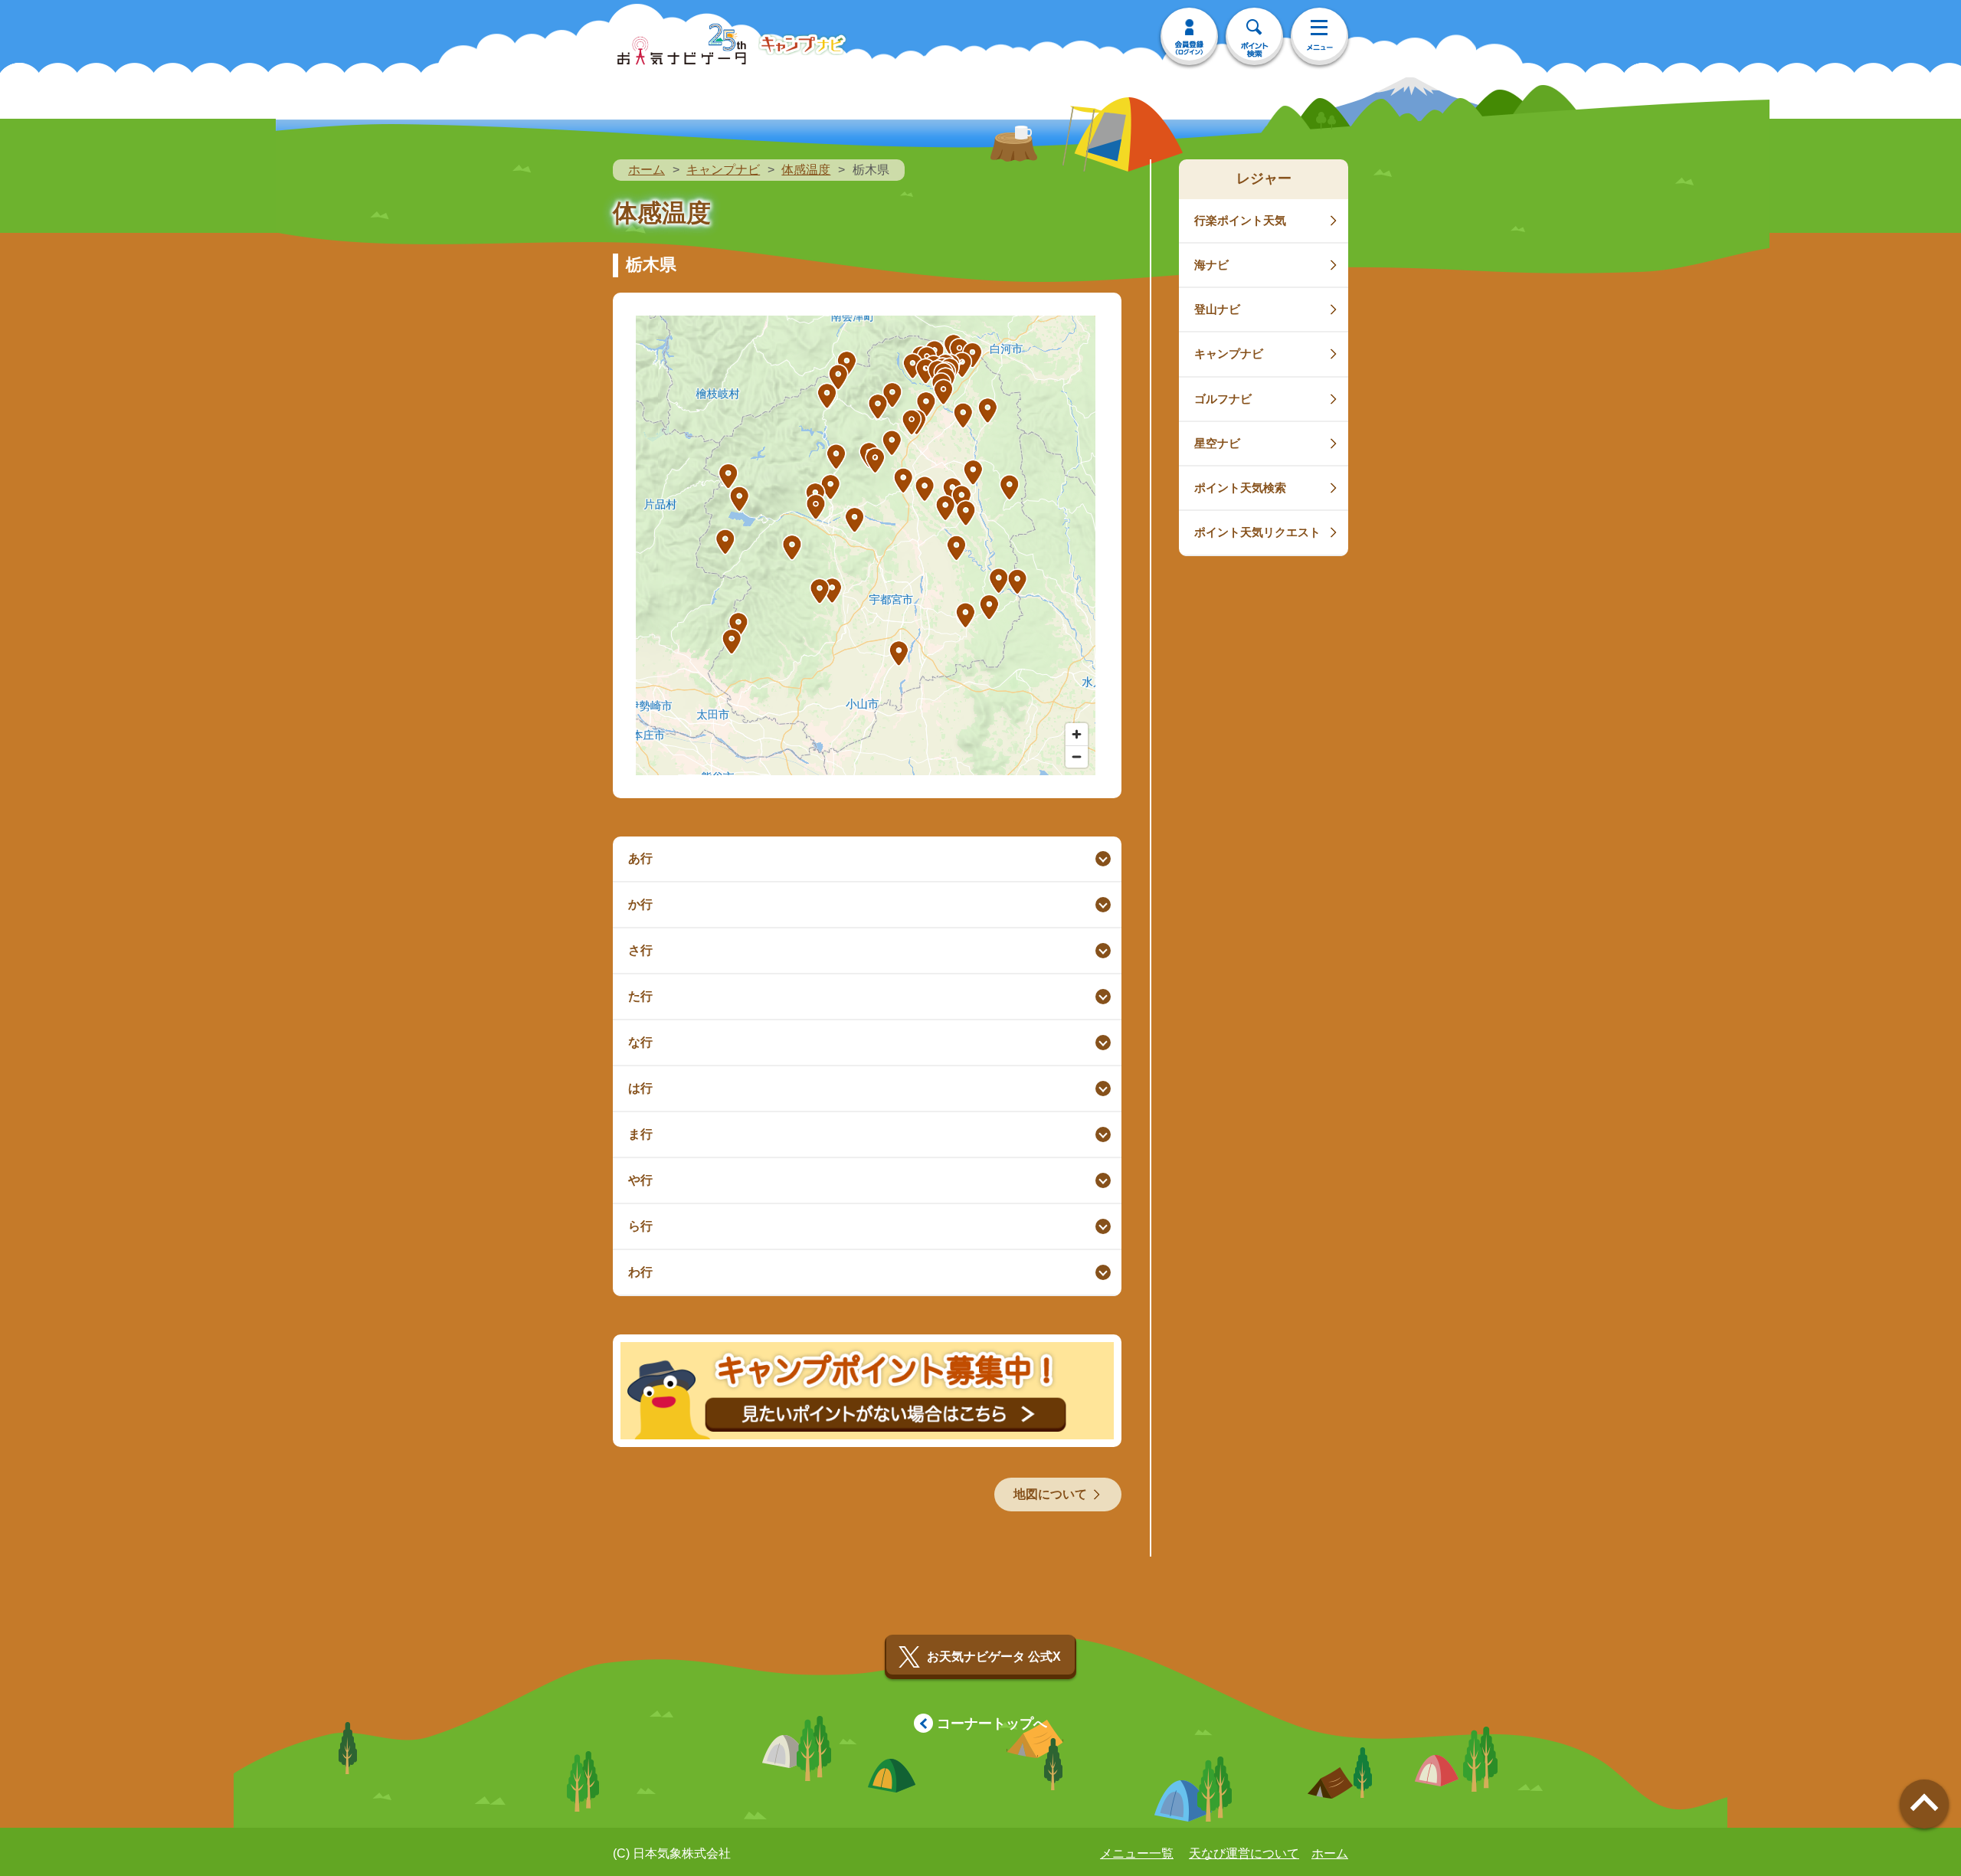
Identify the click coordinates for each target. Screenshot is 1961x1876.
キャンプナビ (723, 170)
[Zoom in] (1077, 734)
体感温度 (806, 170)
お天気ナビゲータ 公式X (994, 1657)
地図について (1050, 1494)
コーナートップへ (992, 1724)
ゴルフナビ (1223, 399)
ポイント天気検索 (1240, 488)
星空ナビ (1217, 443)
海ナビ (1211, 265)
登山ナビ (1217, 309)
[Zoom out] (1077, 756)
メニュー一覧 (1137, 1853)
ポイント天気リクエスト (1257, 532)
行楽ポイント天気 (1240, 220)
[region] (866, 545)
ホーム (647, 170)
